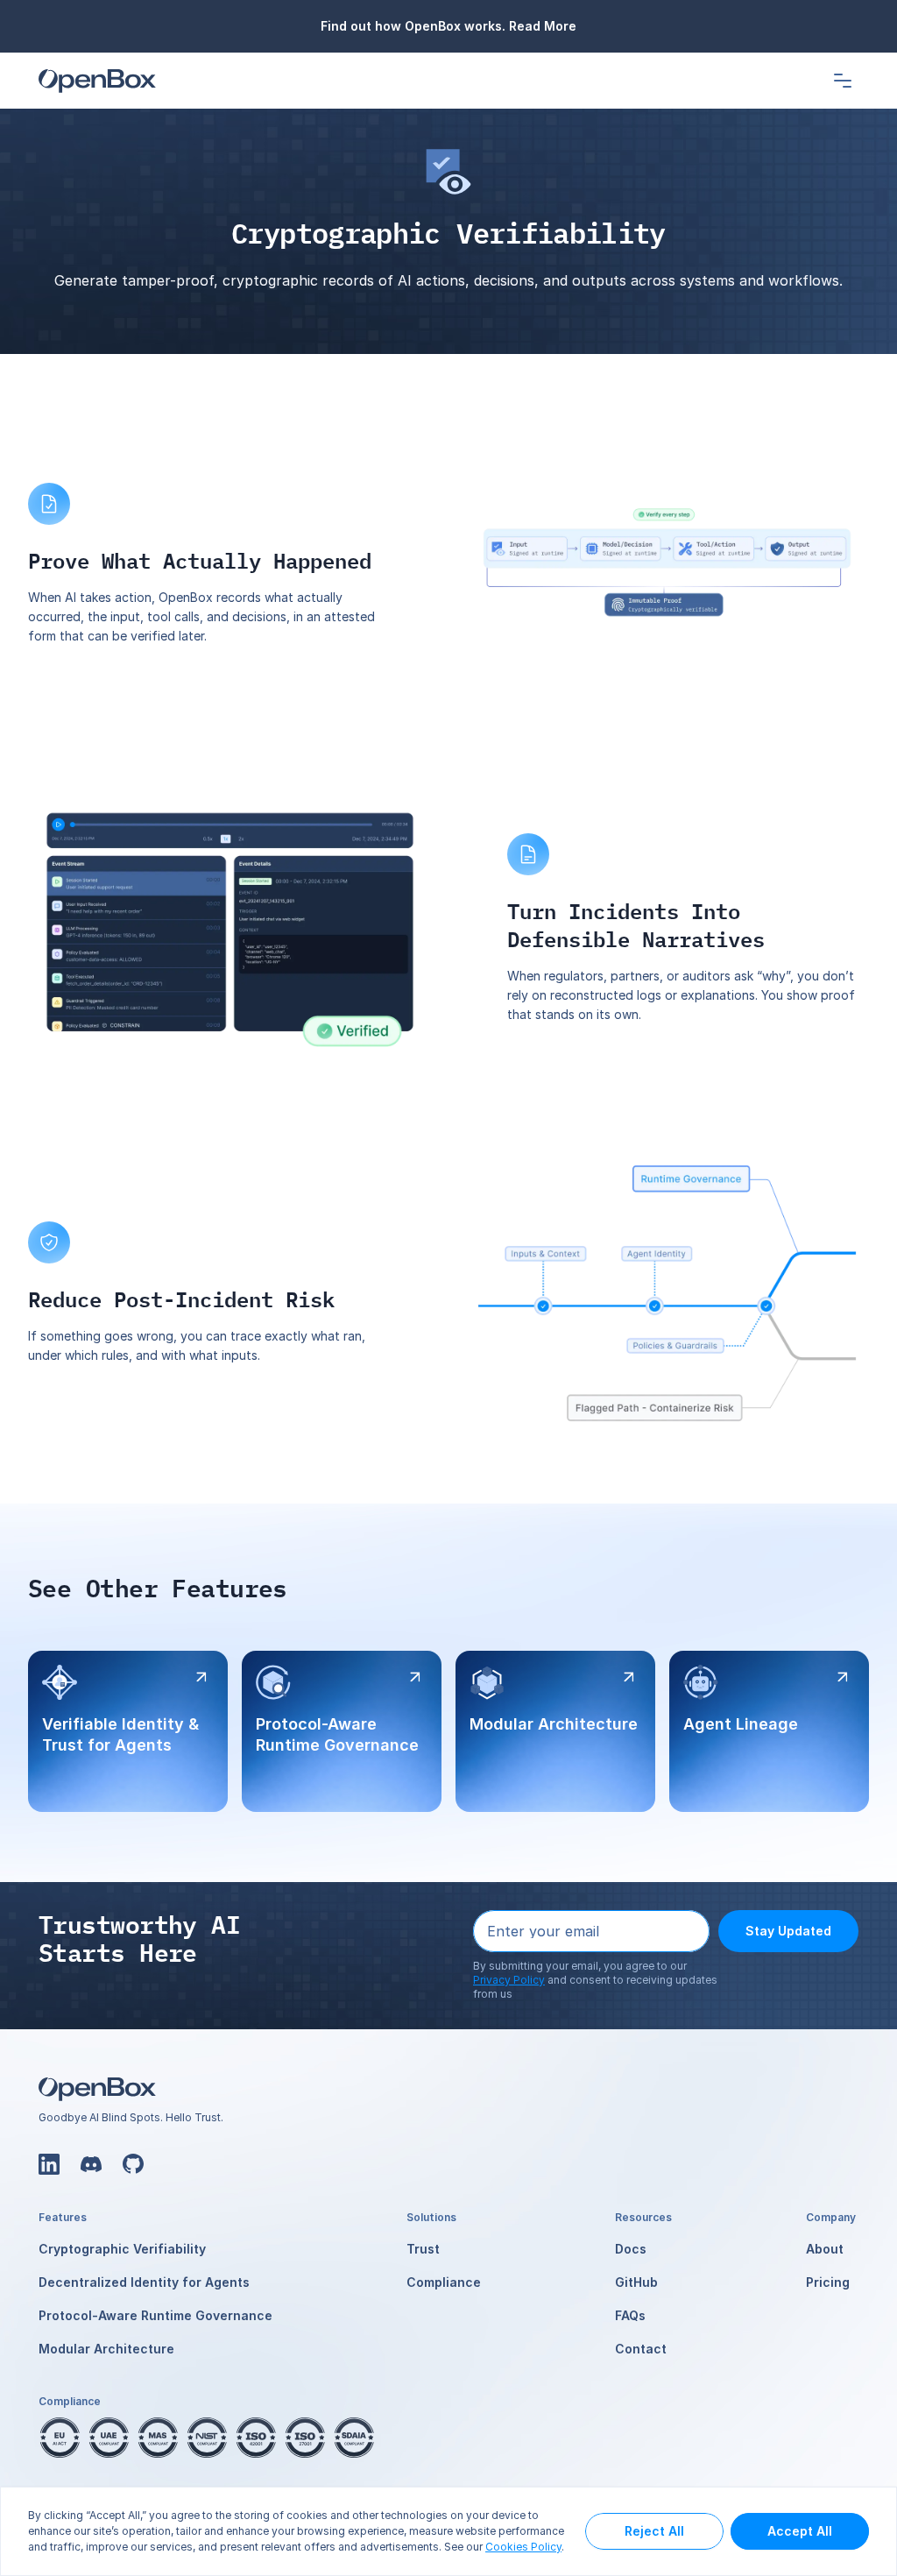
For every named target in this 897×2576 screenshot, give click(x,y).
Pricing (828, 2282)
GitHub (636, 2282)
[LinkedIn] (49, 2164)
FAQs (630, 2315)
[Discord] (91, 2164)
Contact (641, 2349)
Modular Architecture (106, 2349)
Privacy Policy (509, 1980)
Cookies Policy (523, 2547)
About (825, 2249)
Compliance (444, 2282)
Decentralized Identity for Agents (144, 2282)
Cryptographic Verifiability (122, 2249)
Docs (631, 2249)
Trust (423, 2249)
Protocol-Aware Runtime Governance (155, 2315)
